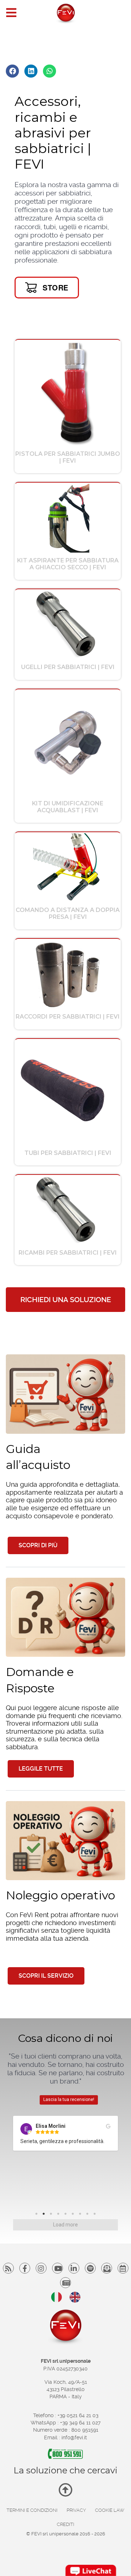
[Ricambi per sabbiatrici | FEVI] (68, 1210)
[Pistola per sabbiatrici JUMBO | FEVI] (68, 393)
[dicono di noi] (65, 2283)
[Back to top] (65, 2493)
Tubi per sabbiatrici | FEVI (68, 1153)
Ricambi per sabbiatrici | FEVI (68, 1253)
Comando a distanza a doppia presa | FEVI (68, 913)
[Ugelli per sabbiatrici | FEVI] (68, 624)
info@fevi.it (74, 2437)
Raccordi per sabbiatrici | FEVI (68, 1017)
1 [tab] (38, 2216)
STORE (55, 287)
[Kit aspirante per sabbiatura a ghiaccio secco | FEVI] (68, 518)
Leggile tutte (41, 1769)
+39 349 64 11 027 (80, 2423)
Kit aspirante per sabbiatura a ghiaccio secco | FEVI (68, 564)
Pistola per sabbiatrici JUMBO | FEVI (68, 457)
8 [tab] (89, 2216)
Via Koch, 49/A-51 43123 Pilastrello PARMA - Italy (66, 2389)
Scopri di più (38, 1545)
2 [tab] (45, 2216)
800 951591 (85, 2430)
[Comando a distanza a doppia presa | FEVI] (68, 867)
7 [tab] (82, 2216)
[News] (123, 2268)
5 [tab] (67, 2216)
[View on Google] (52, 2126)
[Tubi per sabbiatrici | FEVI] (68, 1092)
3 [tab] (53, 2216)
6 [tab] (75, 2216)
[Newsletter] (107, 2268)
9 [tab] (96, 2216)
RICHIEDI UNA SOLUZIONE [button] (66, 1300)
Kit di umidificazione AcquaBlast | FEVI (68, 807)
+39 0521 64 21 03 (78, 2415)
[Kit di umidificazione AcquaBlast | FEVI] (68, 742)
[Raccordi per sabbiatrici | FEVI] (68, 974)
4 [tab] (60, 2216)
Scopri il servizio (46, 1976)
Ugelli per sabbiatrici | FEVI (68, 667)
